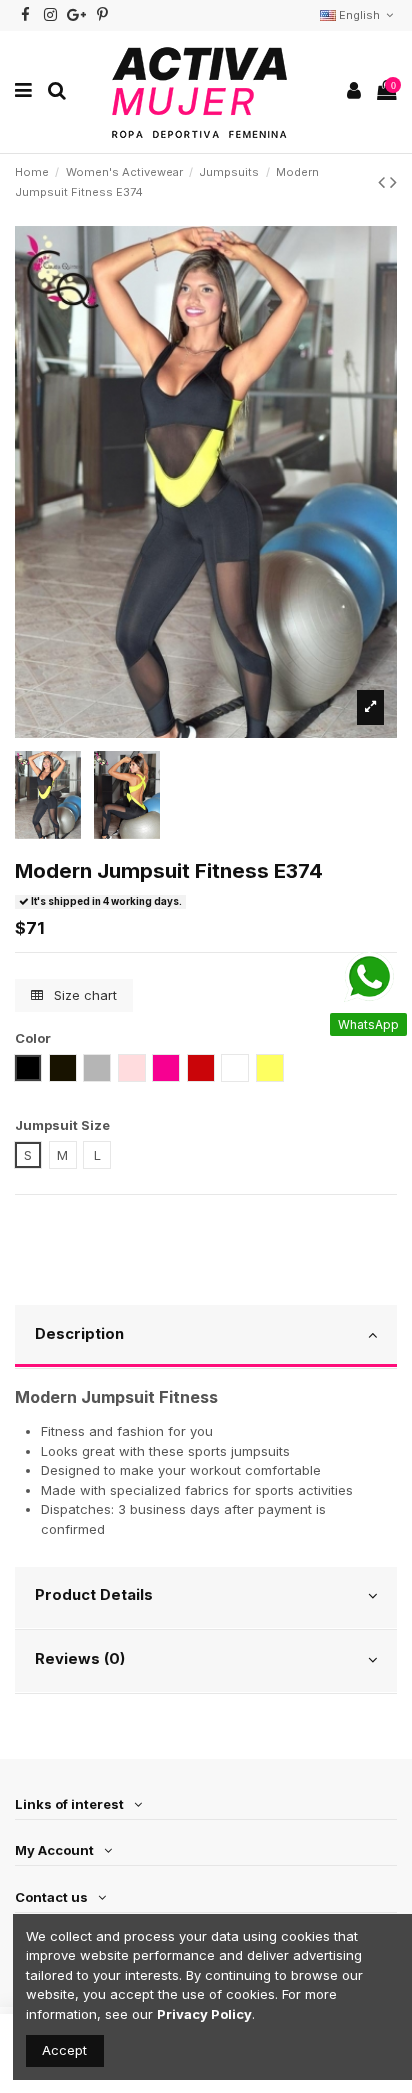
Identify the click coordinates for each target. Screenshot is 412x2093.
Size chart (83, 995)
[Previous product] (384, 182)
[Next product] (393, 182)
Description (79, 1334)
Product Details (94, 1595)
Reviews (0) (80, 1659)
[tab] (206, 1337)
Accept (64, 2050)
